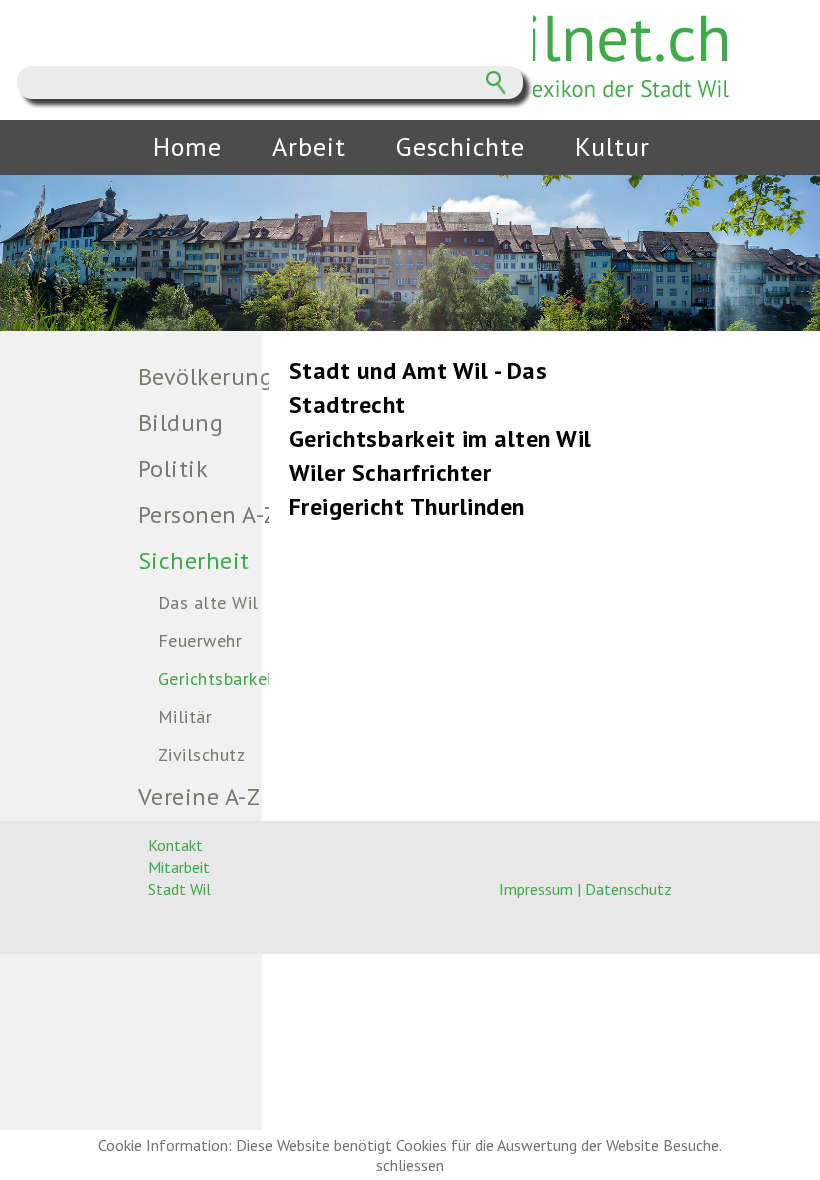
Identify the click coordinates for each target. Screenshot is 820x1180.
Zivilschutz (202, 754)
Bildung (181, 422)
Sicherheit (194, 560)
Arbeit (309, 146)
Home (187, 146)
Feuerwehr (200, 640)
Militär (185, 716)
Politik (173, 468)
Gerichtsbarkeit (219, 678)
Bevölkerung (206, 376)
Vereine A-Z (199, 796)
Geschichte (460, 146)
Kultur (612, 146)
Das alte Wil (208, 602)
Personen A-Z (208, 514)
